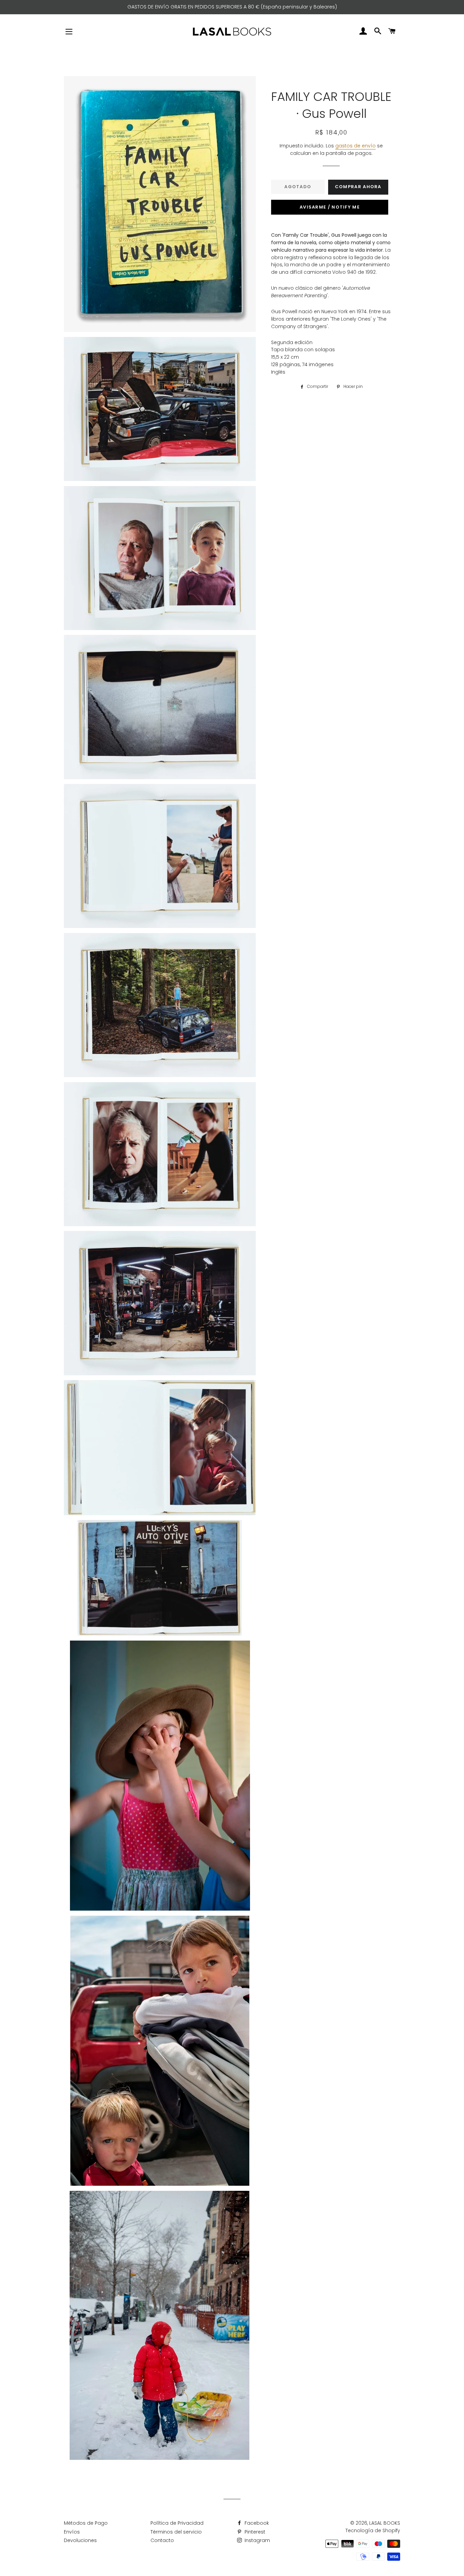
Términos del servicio (176, 2532)
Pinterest (254, 2532)
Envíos (72, 2532)
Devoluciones (80, 2540)
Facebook (256, 2523)
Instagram (257, 2540)
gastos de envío (355, 146)
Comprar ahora (358, 187)
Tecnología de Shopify (373, 2530)
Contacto (162, 2540)
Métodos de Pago (86, 2523)
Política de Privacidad (177, 2523)
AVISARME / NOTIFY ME (330, 207)
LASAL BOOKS (385, 2523)
